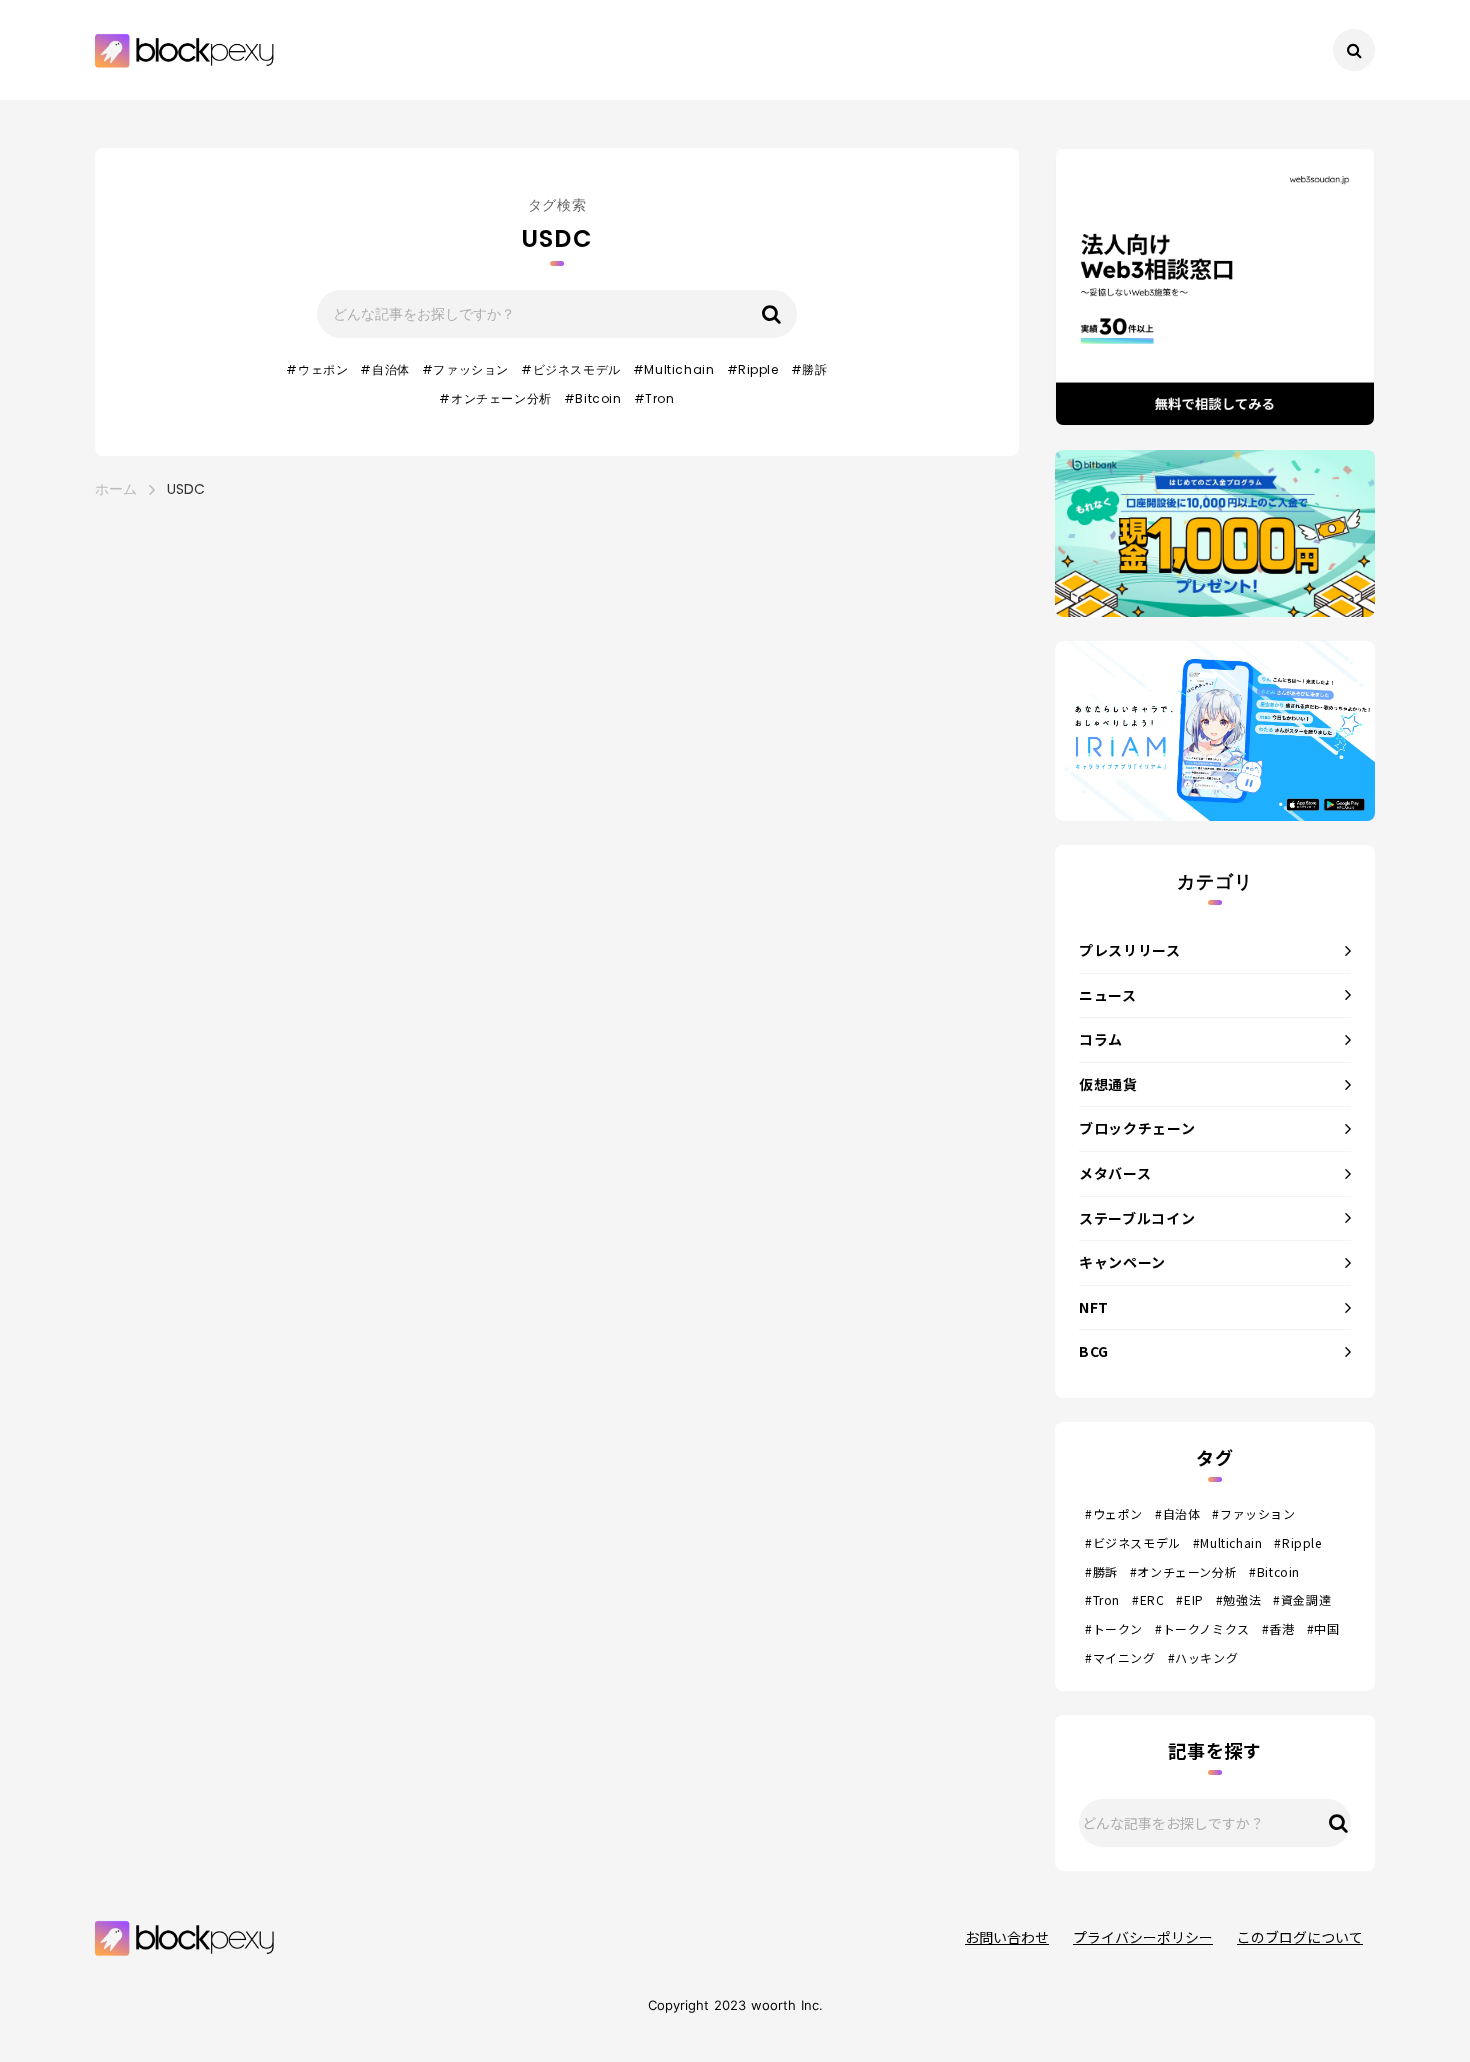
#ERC (1148, 1600)
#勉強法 (1238, 1600)
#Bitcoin (593, 399)
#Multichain (674, 370)
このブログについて (1300, 1937)
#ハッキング (1203, 1658)
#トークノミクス (1202, 1629)
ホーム (116, 489)
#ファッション (465, 370)
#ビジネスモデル (571, 370)
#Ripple (753, 370)
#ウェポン (317, 370)
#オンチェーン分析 (495, 399)
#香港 (1278, 1629)
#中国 (1323, 1629)
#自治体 (384, 370)
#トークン (1114, 1629)
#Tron (654, 399)
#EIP (1189, 1600)
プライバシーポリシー (1143, 1937)
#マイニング (1120, 1658)
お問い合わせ (1007, 1937)
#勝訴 (809, 370)
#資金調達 (1302, 1600)
